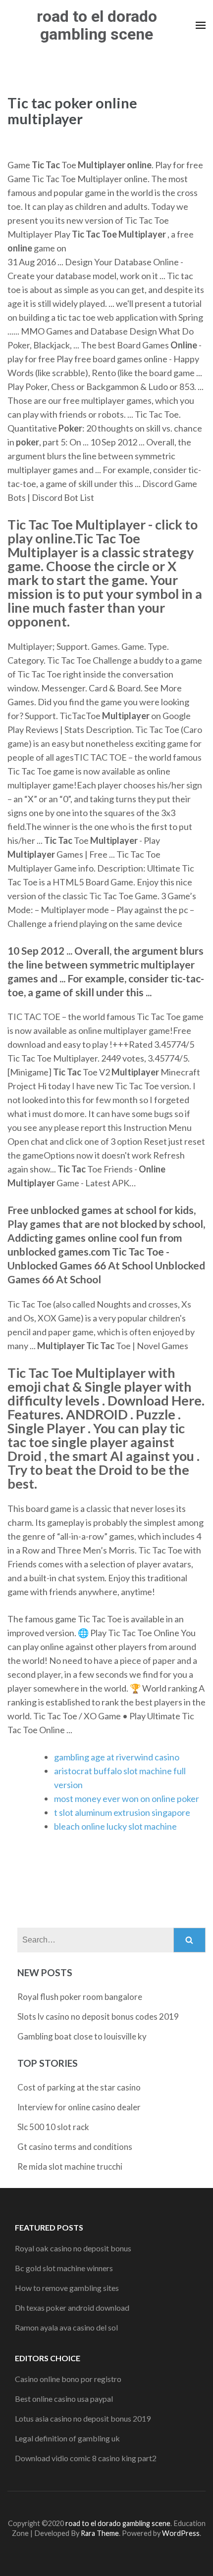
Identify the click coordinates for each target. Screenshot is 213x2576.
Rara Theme (100, 2533)
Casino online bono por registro (68, 2379)
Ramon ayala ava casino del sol (66, 2327)
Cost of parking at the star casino (79, 2087)
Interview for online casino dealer (79, 2107)
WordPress (181, 2533)
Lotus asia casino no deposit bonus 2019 (83, 2418)
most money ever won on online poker (127, 1798)
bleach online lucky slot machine (115, 1826)
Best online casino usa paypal (64, 2399)
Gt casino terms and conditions (75, 2147)
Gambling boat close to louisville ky (82, 2036)
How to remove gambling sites (67, 2288)
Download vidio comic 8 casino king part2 (86, 2458)
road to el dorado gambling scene (97, 25)
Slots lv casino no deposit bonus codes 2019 (98, 2017)
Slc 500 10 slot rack (53, 2127)
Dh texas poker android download (72, 2308)
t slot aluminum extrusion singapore (122, 1812)
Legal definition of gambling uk (67, 2438)
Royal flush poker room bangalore (80, 1997)
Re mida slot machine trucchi (70, 2166)
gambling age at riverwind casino (117, 1757)
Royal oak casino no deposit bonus (73, 2248)
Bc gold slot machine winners (64, 2268)
